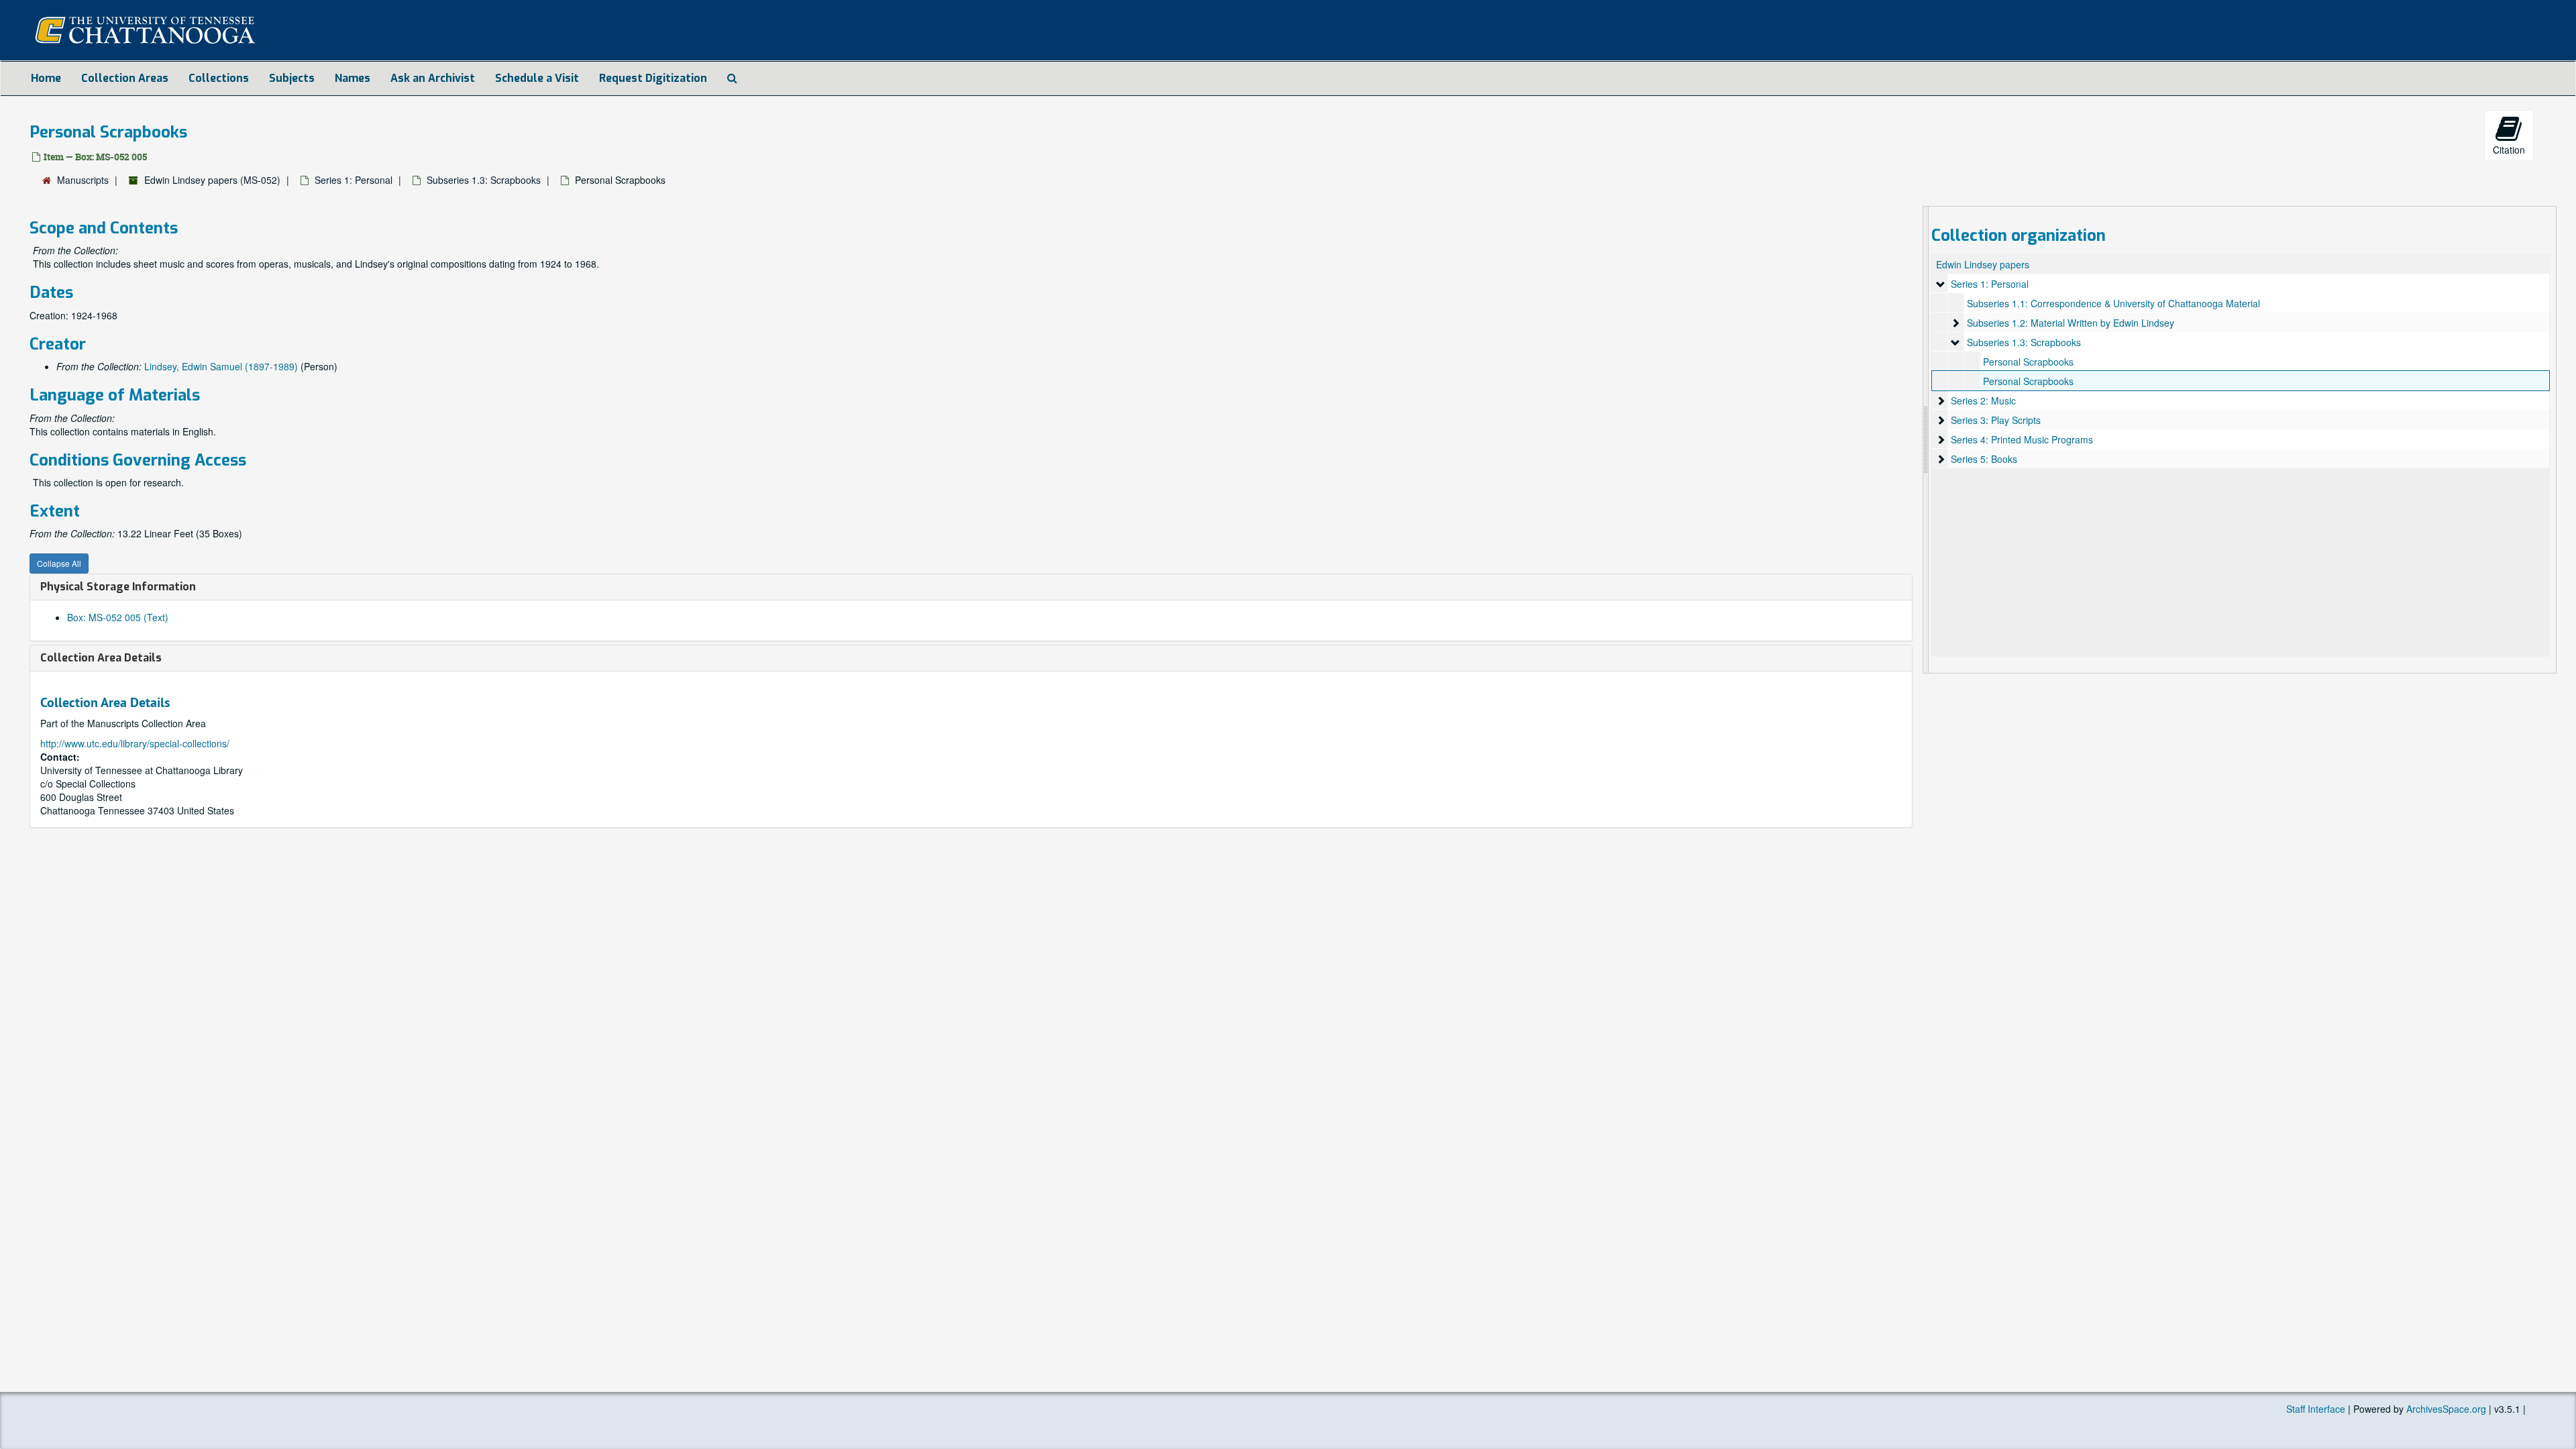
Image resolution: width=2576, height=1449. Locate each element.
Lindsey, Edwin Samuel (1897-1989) (221, 366)
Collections (219, 78)
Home (46, 78)
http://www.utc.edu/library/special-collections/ (135, 743)
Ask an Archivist (433, 78)
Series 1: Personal (354, 180)
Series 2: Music (1983, 400)
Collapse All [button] (59, 563)
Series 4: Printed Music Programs (2022, 439)
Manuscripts (83, 180)
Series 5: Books (1984, 459)
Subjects (292, 78)
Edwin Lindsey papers (1983, 264)
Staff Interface (2316, 1409)
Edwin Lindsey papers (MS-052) (212, 180)
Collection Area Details (101, 658)
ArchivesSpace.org (2446, 1409)
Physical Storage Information (118, 587)
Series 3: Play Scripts (1996, 420)
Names (353, 78)
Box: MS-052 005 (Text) (118, 617)
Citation (2509, 150)
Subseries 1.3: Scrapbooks (484, 180)
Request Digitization (653, 78)
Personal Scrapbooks (2028, 362)
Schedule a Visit (537, 78)
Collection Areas (125, 78)
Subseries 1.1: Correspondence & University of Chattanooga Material (2113, 303)
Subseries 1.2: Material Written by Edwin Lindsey (2071, 323)
